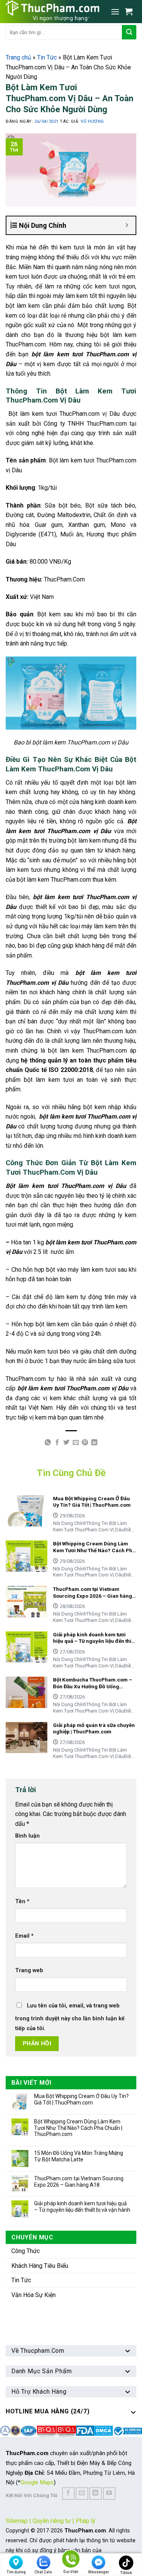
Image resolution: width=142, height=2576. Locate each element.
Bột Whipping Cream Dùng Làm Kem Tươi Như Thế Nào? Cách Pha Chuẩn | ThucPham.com (78, 2128)
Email (24, 1936)
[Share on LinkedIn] (94, 1443)
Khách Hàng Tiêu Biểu (40, 2266)
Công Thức (26, 2251)
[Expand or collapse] (127, 225)
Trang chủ (18, 57)
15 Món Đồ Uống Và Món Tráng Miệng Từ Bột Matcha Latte (79, 2156)
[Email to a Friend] (76, 1443)
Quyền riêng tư (52, 2521)
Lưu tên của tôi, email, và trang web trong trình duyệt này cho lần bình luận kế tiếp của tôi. (70, 2017)
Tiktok (126, 2573)
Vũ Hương (92, 121)
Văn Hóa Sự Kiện (34, 2295)
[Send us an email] (82, 2494)
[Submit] (129, 32)
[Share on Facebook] (57, 1443)
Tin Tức (47, 57)
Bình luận (27, 1836)
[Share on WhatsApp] (48, 1443)
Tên (22, 1901)
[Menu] (115, 12)
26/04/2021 (47, 121)
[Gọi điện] (71, 2560)
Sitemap (17, 2521)
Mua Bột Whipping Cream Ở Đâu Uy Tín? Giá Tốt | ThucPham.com (81, 2099)
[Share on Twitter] (66, 1443)
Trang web (29, 1970)
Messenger (99, 2572)
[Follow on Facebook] (68, 2494)
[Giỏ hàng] (131, 11)
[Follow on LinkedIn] (96, 2494)
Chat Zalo (43, 2572)
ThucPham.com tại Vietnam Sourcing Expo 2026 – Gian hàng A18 (79, 2182)
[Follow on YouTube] (109, 2494)
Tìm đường (16, 2572)
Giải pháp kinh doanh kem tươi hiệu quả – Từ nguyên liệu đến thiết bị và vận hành (82, 2207)
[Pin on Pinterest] (85, 1443)
